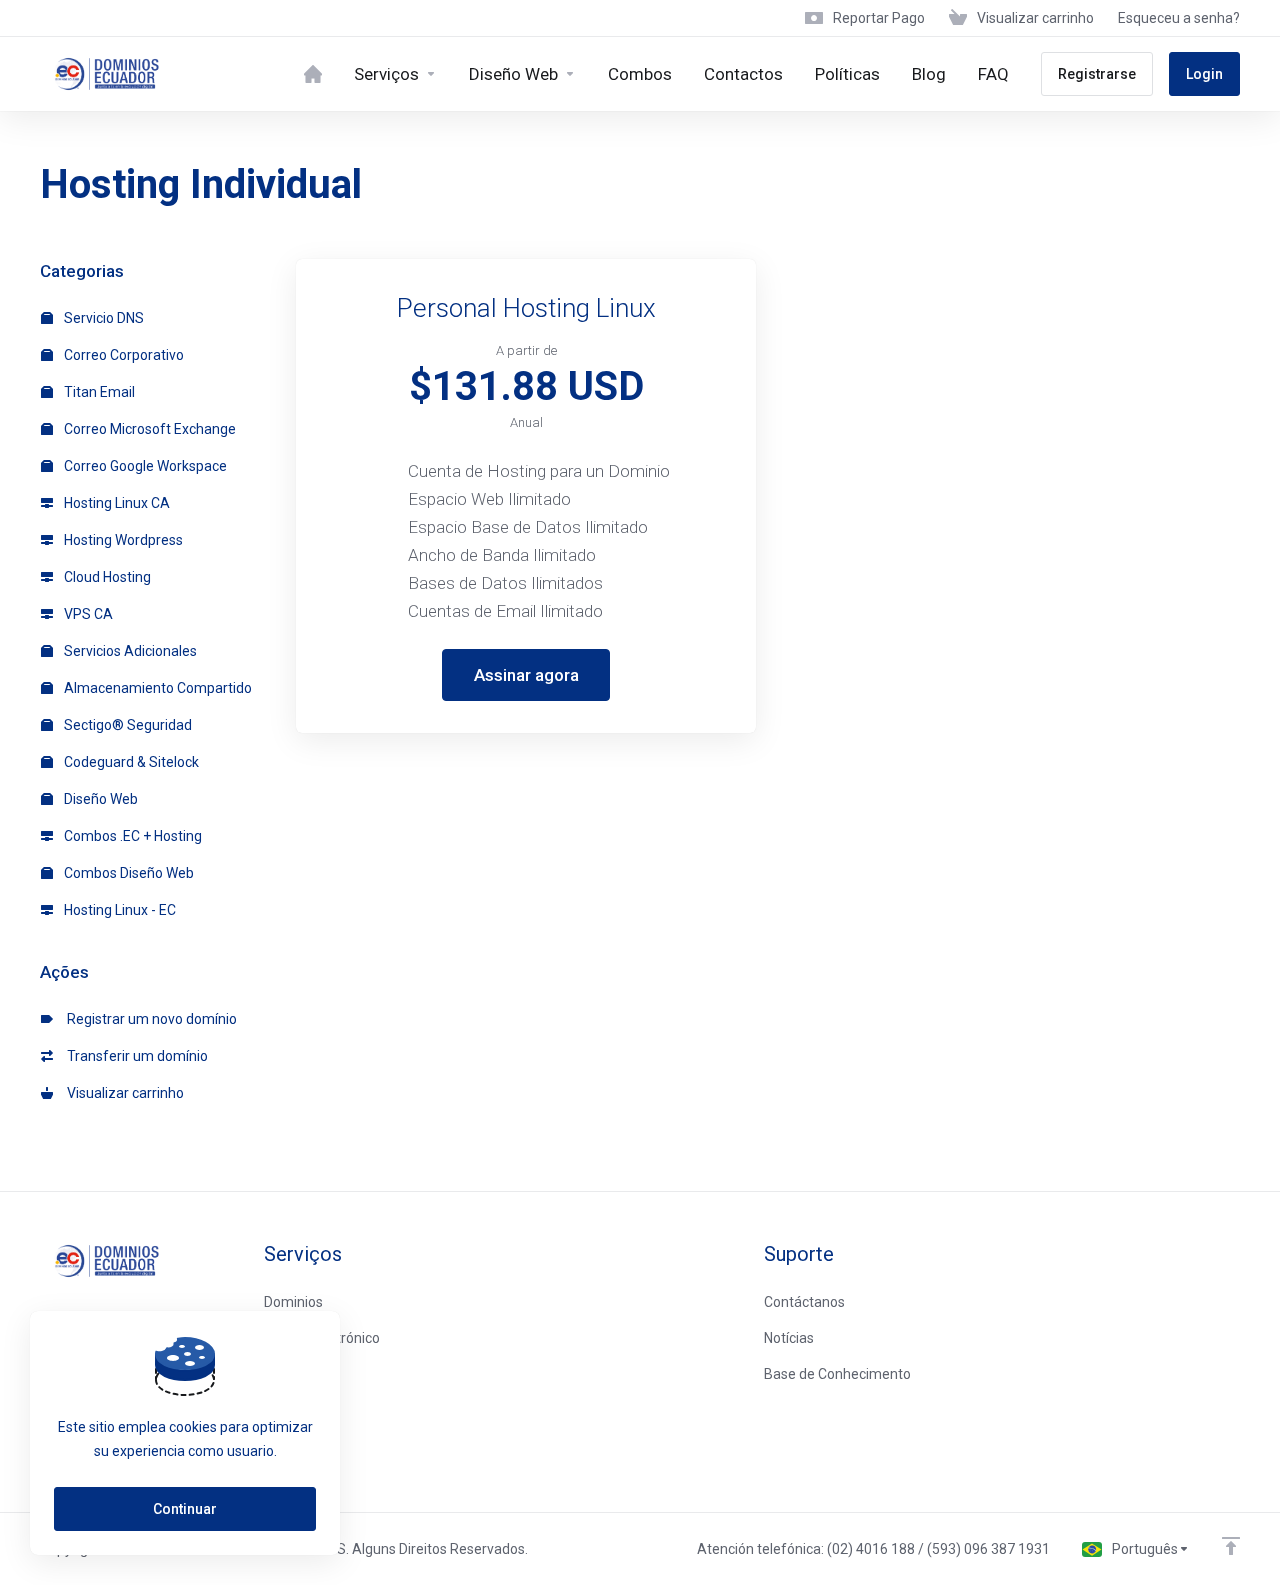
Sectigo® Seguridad (126, 725)
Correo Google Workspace (144, 466)
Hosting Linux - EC (118, 910)
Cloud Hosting (106, 577)
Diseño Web (99, 799)
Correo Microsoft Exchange (148, 429)
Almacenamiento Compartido (156, 688)
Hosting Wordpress (122, 540)
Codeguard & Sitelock (130, 762)
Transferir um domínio (134, 1056)
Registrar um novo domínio (149, 1019)
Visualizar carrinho (122, 1093)
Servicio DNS (102, 318)
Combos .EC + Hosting (131, 836)
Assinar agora (526, 675)
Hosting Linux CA (115, 503)
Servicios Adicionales (129, 651)
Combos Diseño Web (127, 873)
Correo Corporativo (122, 355)
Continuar (185, 1509)
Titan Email (98, 392)
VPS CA (87, 614)
